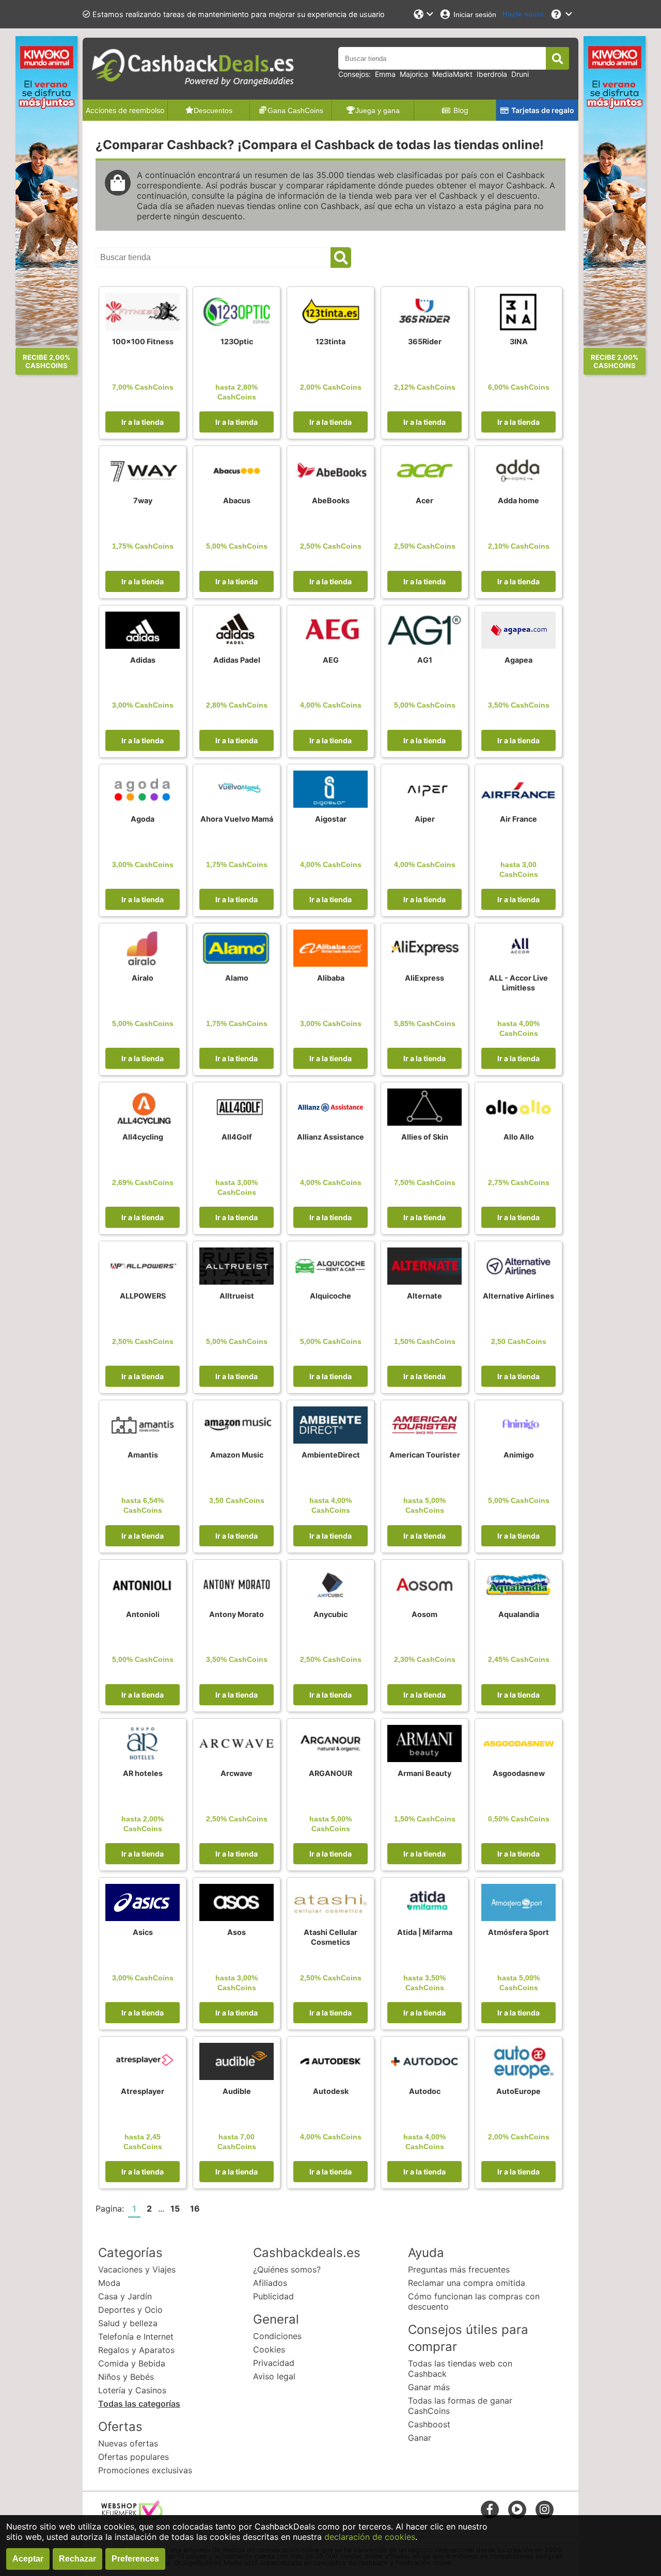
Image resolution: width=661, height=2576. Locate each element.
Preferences (135, 2559)
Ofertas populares (133, 2457)
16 (195, 2209)
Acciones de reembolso (125, 110)
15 (175, 2209)
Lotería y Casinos (132, 2390)
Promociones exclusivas (145, 2470)
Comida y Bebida (132, 2363)
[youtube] (517, 2509)
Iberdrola (492, 74)
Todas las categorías (139, 2404)
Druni (520, 74)
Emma (385, 74)
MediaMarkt (452, 74)
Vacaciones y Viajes (137, 2269)
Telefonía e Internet (136, 2337)
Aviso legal (274, 2376)
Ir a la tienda (143, 422)
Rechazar (77, 2559)
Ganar (420, 2438)
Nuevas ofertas (128, 2443)
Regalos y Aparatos (136, 2350)
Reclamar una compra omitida (467, 2283)
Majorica (414, 74)
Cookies (269, 2349)
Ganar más (429, 2387)
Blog (461, 110)
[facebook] (490, 2509)
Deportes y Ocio (130, 2310)
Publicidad (273, 2296)
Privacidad (274, 2363)
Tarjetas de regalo (543, 110)
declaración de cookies (370, 2537)
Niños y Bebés (126, 2377)
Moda (109, 2283)
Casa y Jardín (125, 2296)
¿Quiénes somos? (287, 2269)
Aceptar (28, 2559)
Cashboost (429, 2424)
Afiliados (270, 2283)
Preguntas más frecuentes (459, 2269)
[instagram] (545, 2509)
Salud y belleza (128, 2323)
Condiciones (277, 2336)
